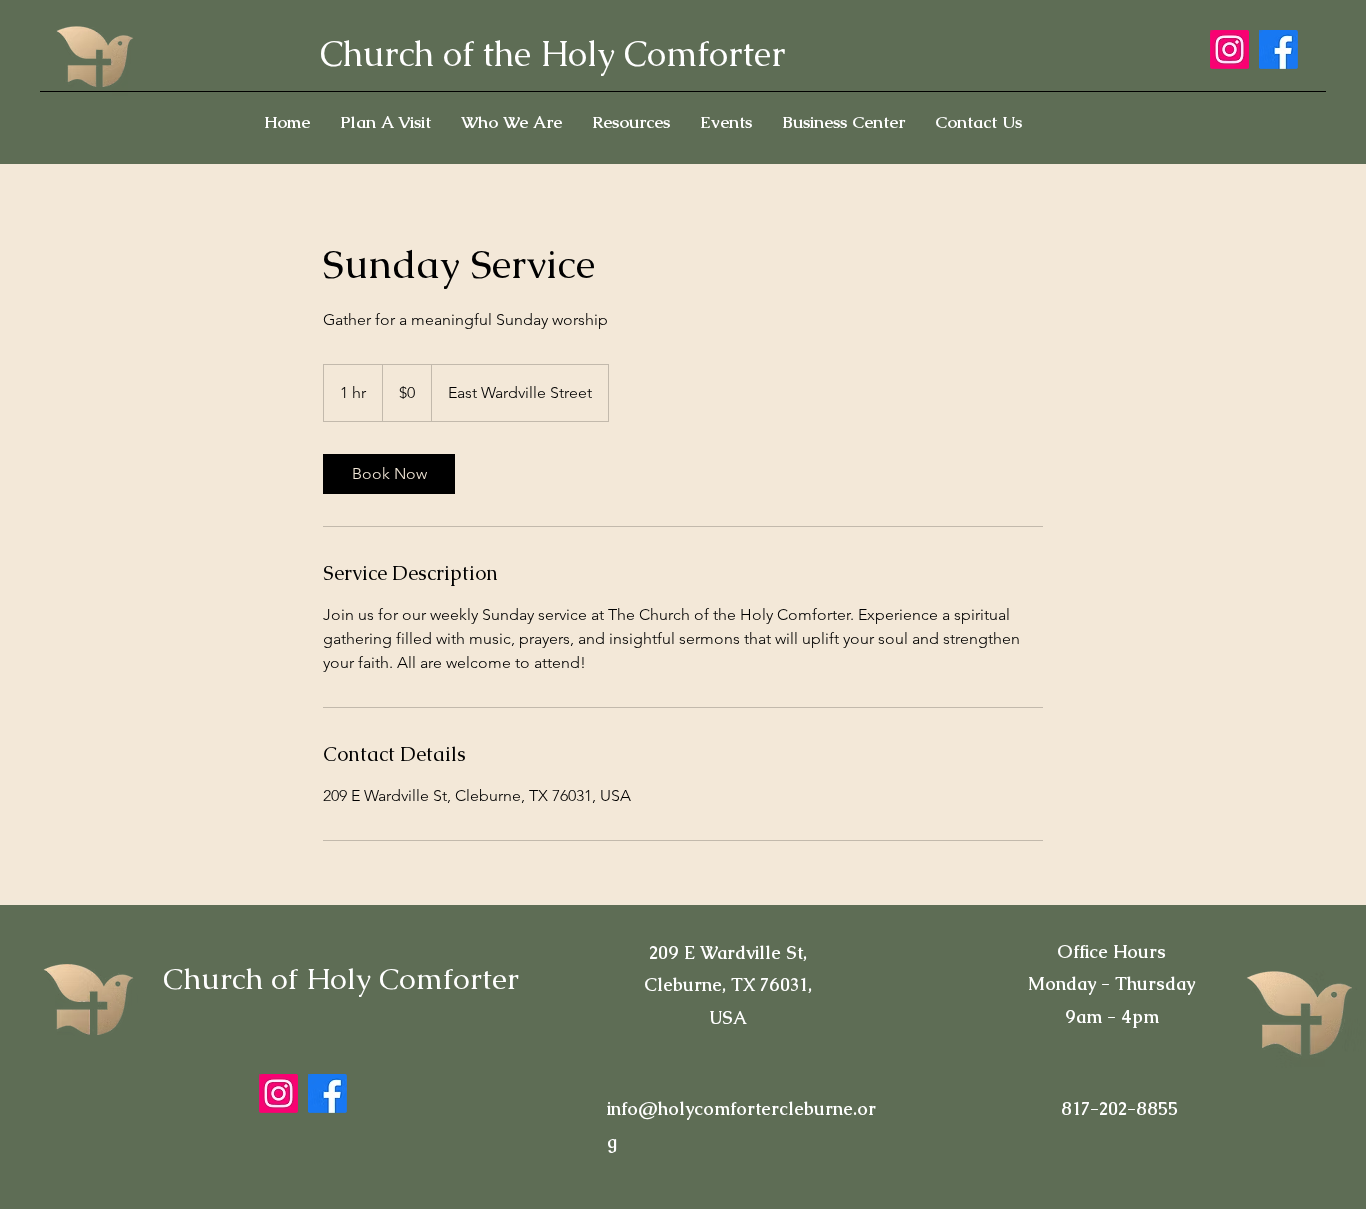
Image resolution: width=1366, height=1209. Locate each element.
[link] (389, 474)
